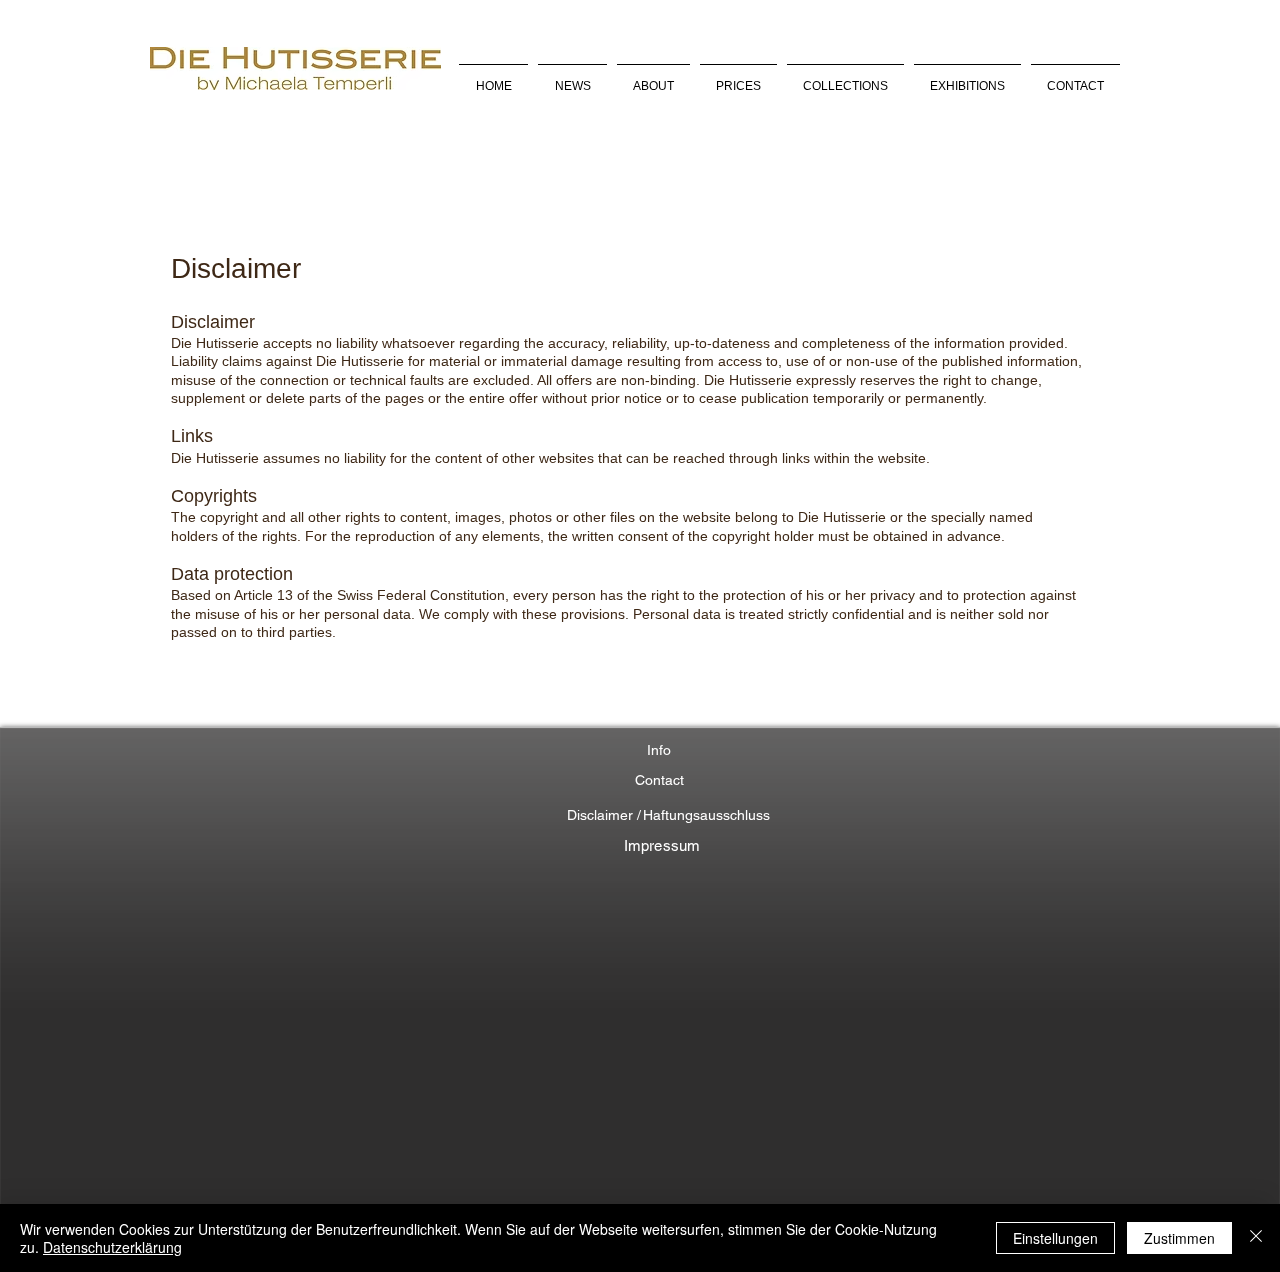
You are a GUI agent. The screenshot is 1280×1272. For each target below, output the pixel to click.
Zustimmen (1179, 1238)
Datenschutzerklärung (112, 1247)
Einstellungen (1055, 1238)
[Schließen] (1256, 1238)
